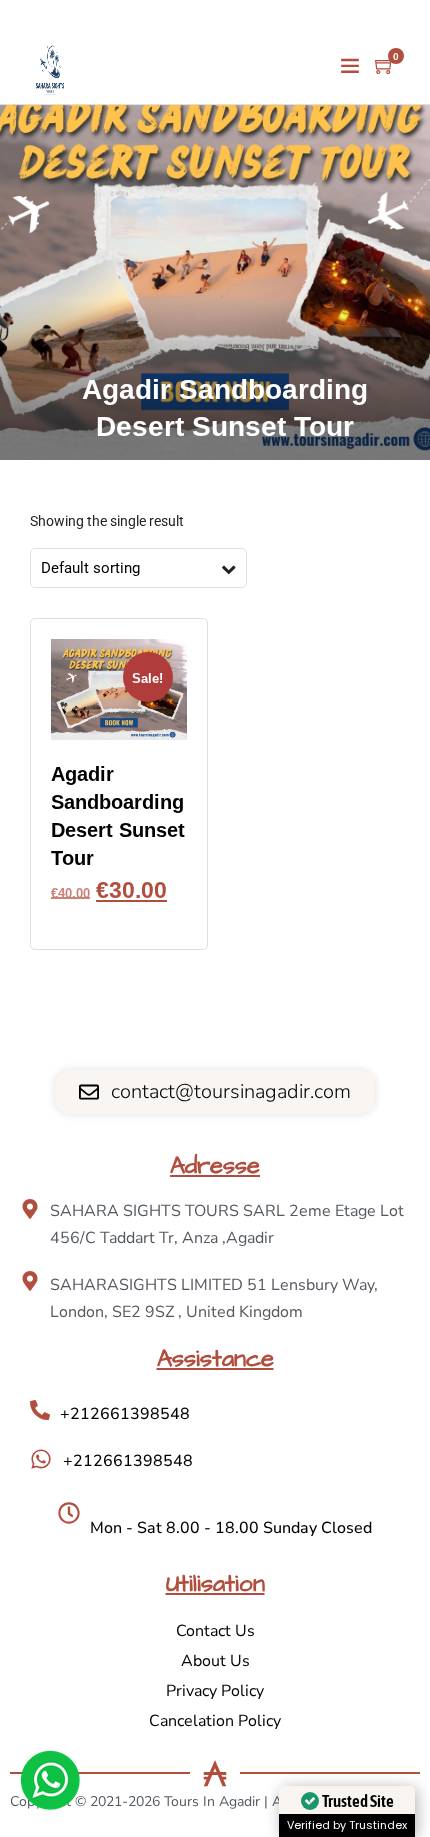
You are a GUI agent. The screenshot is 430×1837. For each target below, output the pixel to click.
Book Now (119, 920)
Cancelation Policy (215, 1721)
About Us (215, 1661)
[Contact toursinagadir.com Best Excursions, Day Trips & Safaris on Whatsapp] (50, 1784)
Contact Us (215, 1631)
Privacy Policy (215, 1691)
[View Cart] (385, 67)
